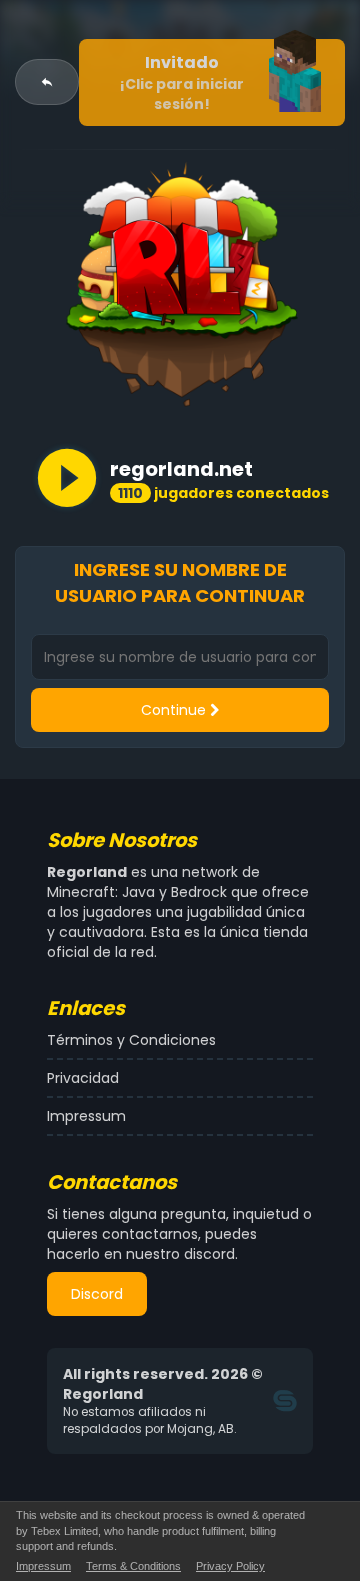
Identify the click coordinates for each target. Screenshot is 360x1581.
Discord (97, 1294)
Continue (175, 710)
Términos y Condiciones (131, 1040)
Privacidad (83, 1078)
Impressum (86, 1116)
